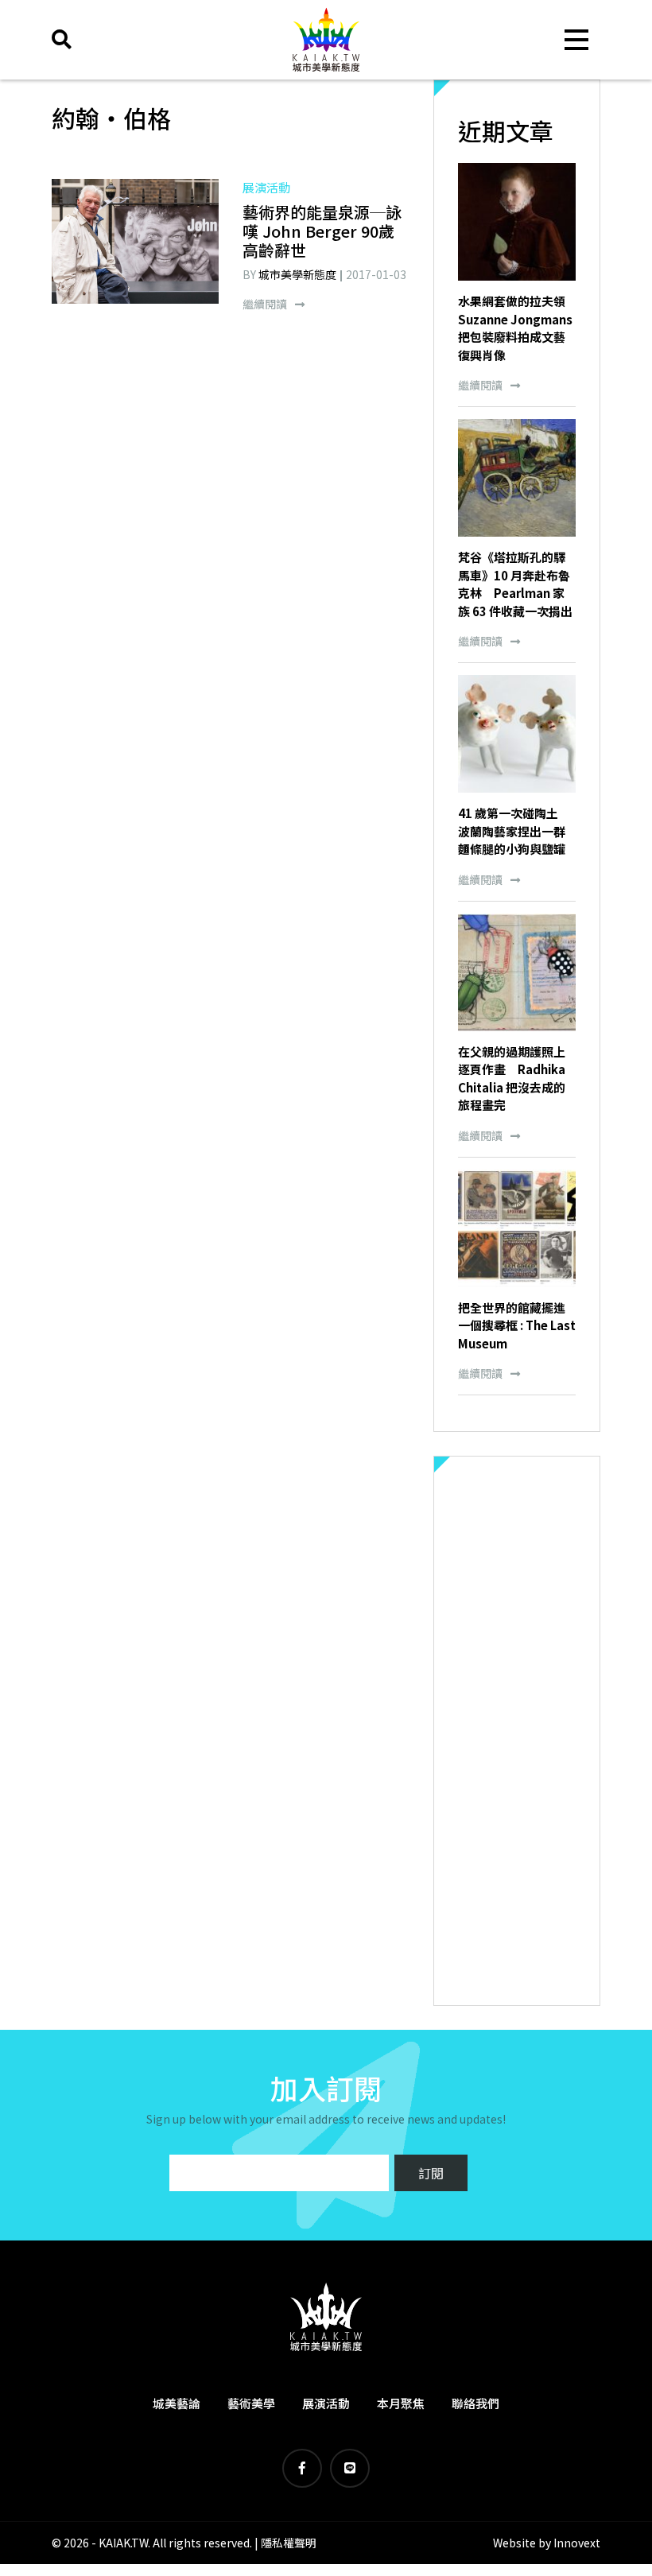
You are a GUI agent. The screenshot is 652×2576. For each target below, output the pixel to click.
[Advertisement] (517, 1731)
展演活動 (326, 2403)
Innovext (577, 2543)
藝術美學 (251, 2403)
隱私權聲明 (289, 2543)
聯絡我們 (475, 2403)
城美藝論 (177, 2403)
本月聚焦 (401, 2403)
